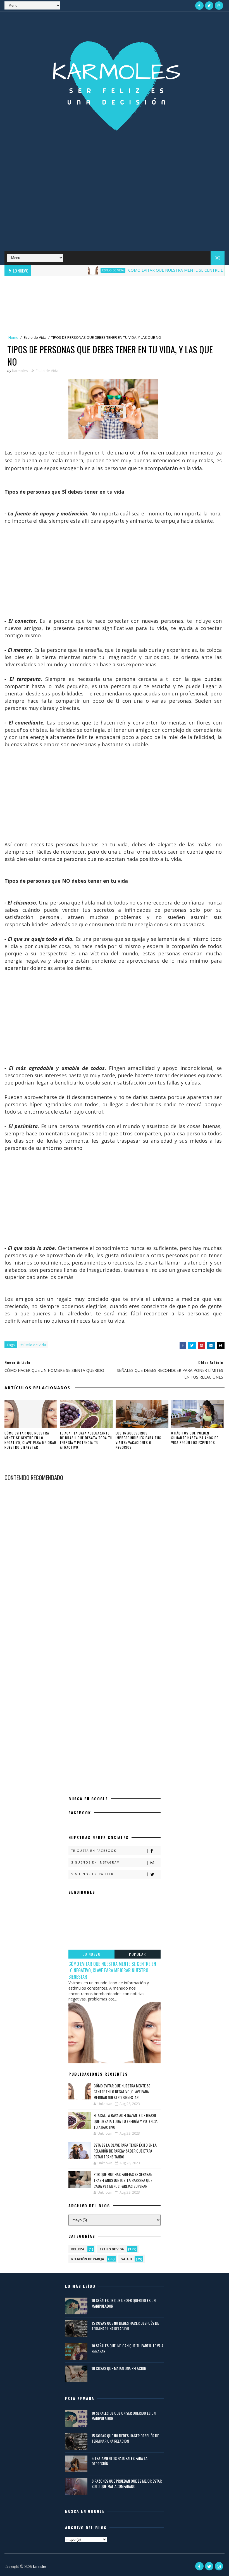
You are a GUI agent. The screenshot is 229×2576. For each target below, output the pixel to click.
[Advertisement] (115, 206)
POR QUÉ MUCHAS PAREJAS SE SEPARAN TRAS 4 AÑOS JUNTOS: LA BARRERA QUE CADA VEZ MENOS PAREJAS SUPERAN (123, 2180)
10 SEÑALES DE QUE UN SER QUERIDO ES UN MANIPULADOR (124, 2303)
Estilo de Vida (86, 270)
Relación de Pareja (88, 2259)
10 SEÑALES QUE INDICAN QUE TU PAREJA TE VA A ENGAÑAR (127, 2348)
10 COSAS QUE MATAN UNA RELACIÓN (119, 2368)
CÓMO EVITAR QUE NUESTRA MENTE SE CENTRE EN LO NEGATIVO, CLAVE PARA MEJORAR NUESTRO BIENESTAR (30, 1440)
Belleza (78, 2249)
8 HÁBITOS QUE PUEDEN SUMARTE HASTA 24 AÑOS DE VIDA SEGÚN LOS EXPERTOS (195, 1438)
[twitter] (209, 6)
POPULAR (138, 1954)
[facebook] (199, 6)
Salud (127, 2259)
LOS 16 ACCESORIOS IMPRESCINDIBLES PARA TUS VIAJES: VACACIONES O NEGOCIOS (139, 1440)
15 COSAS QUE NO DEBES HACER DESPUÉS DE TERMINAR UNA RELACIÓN (125, 2326)
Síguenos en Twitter (92, 1874)
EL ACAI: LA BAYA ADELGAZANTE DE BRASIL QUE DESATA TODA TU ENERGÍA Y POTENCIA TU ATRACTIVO (86, 1440)
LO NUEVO (91, 1954)
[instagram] (219, 6)
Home (13, 337)
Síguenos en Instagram (96, 1862)
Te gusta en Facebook (94, 1851)
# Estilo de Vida (33, 1345)
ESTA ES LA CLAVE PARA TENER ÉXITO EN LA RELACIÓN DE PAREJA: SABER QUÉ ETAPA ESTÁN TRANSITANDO (125, 2151)
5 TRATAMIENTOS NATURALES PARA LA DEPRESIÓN (120, 2461)
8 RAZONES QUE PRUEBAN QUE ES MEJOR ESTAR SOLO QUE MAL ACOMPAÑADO (127, 2484)
